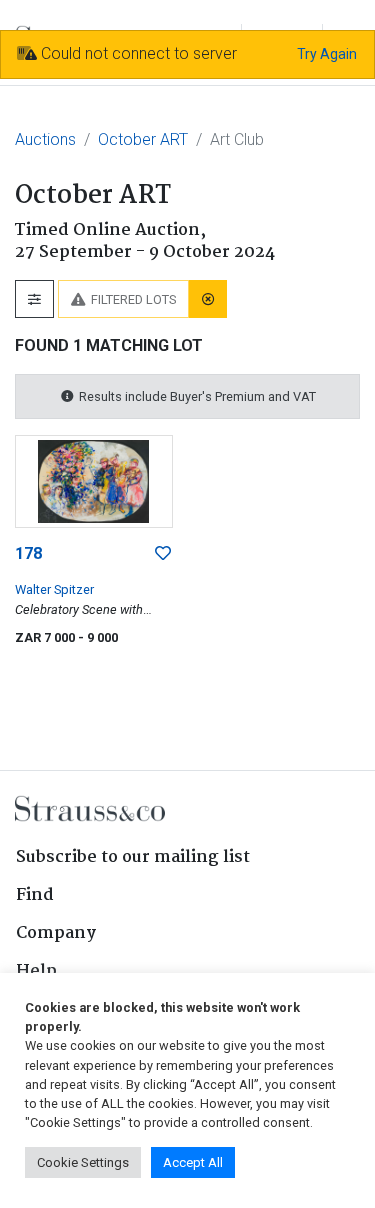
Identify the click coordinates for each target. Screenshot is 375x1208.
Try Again (327, 54)
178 (28, 553)
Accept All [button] (193, 1162)
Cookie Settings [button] (83, 1162)
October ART (143, 139)
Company (56, 933)
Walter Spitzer (54, 589)
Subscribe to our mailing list (133, 857)
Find (35, 895)
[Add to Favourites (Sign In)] (163, 554)
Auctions (45, 139)
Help (36, 971)
